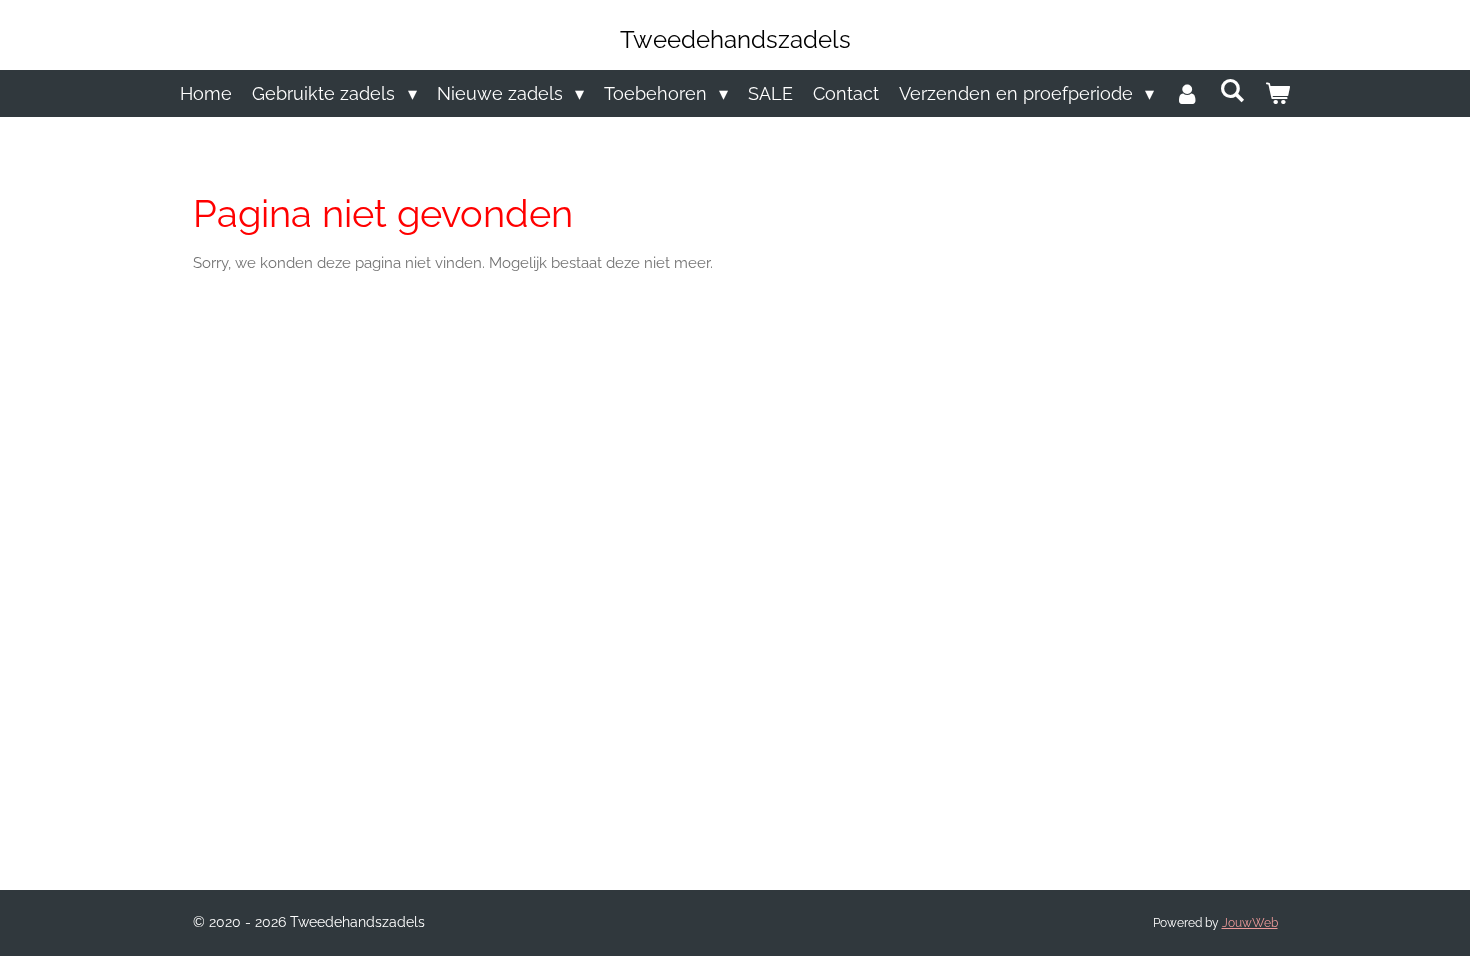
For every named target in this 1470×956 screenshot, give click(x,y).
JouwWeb (1250, 923)
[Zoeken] (1231, 90)
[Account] (1186, 93)
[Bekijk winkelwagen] (1276, 93)
